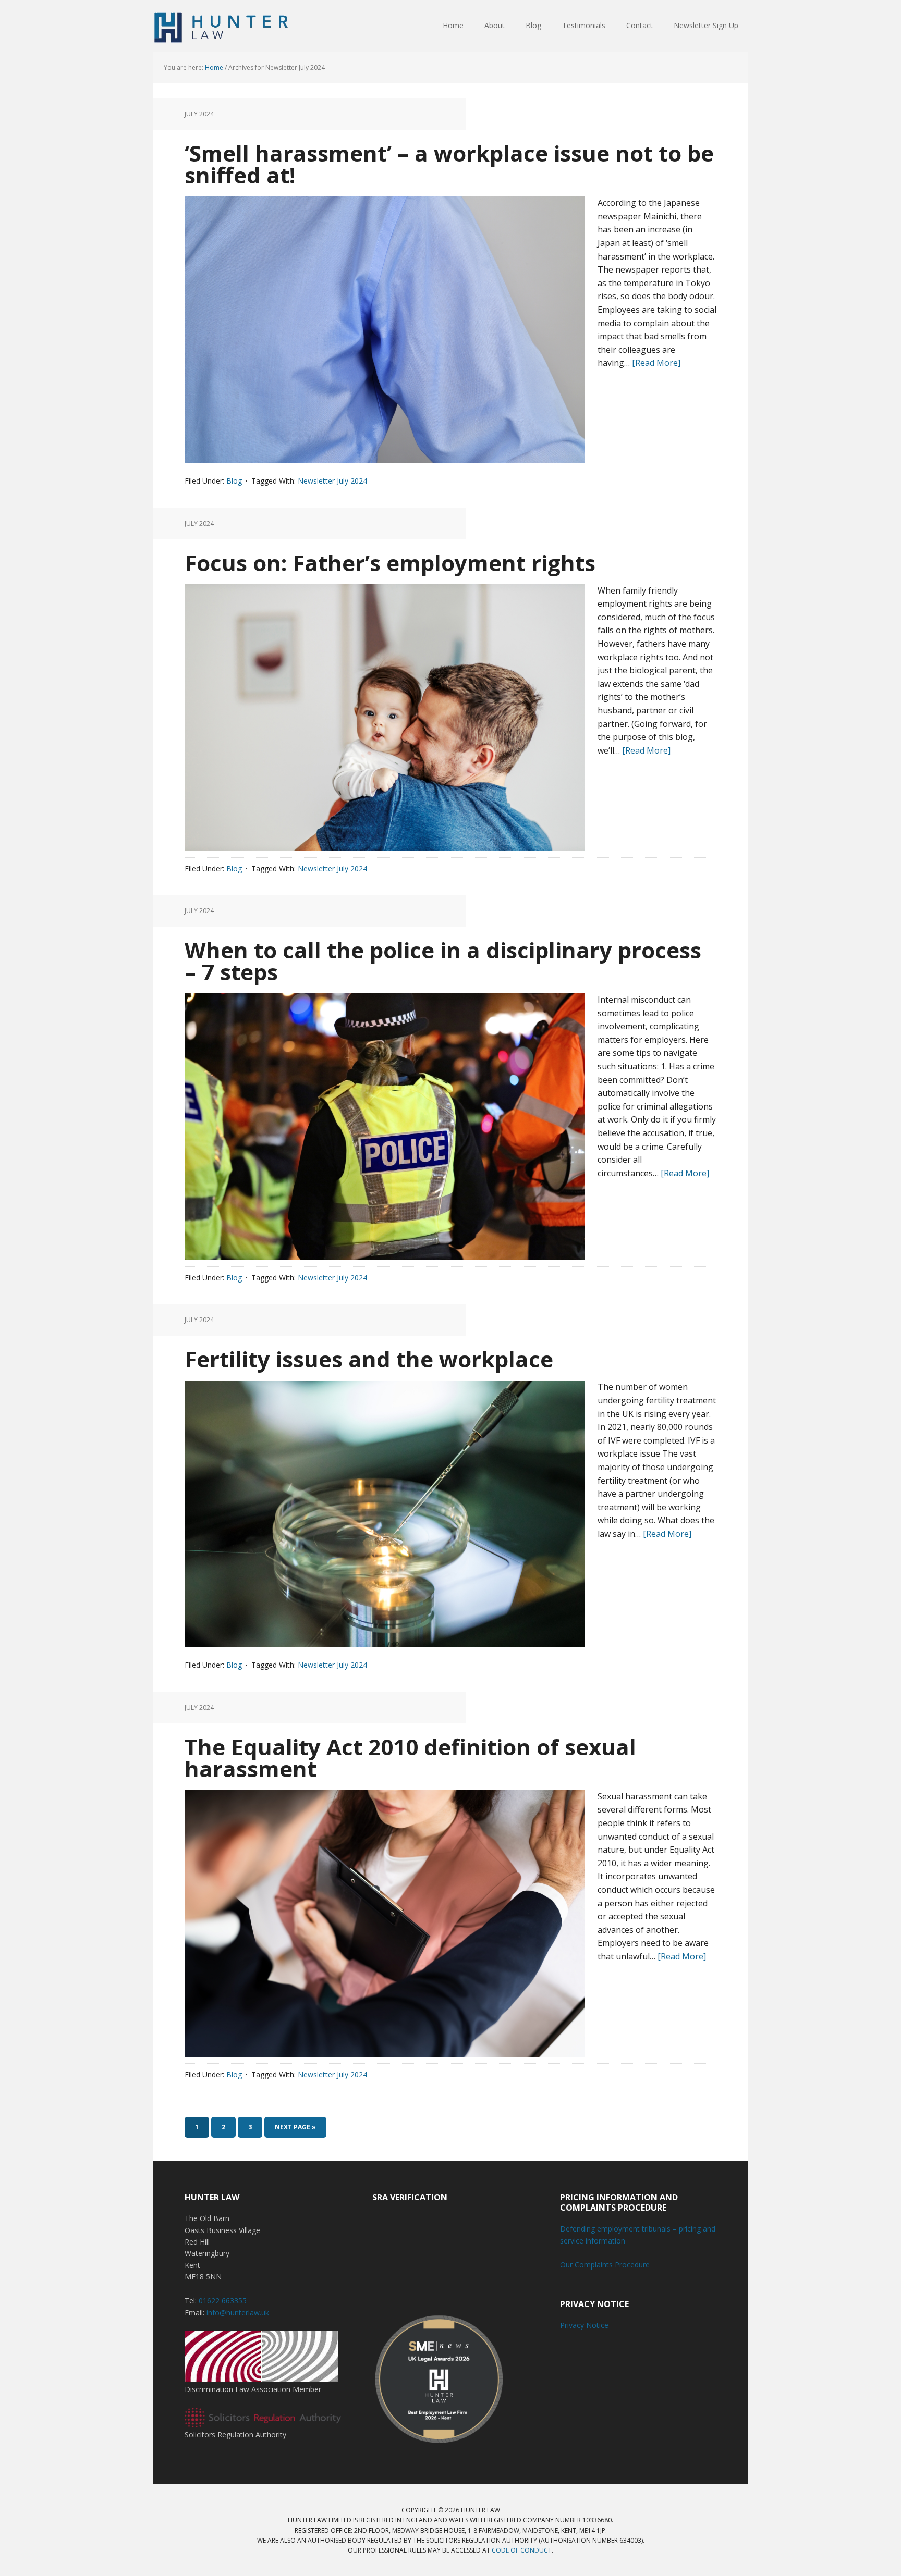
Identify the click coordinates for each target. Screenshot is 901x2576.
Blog (234, 481)
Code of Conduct (522, 2550)
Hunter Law (221, 26)
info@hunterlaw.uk (238, 2313)
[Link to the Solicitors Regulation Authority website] (263, 2423)
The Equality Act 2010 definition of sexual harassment (410, 1758)
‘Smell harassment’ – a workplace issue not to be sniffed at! (449, 164)
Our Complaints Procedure (605, 2265)
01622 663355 (223, 2301)
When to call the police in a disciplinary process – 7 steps (443, 961)
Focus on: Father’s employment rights (390, 563)
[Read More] (656, 363)
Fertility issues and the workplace (369, 1359)
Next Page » (295, 2127)
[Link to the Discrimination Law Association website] (261, 2377)
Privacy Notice (584, 2325)
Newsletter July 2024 (332, 481)
